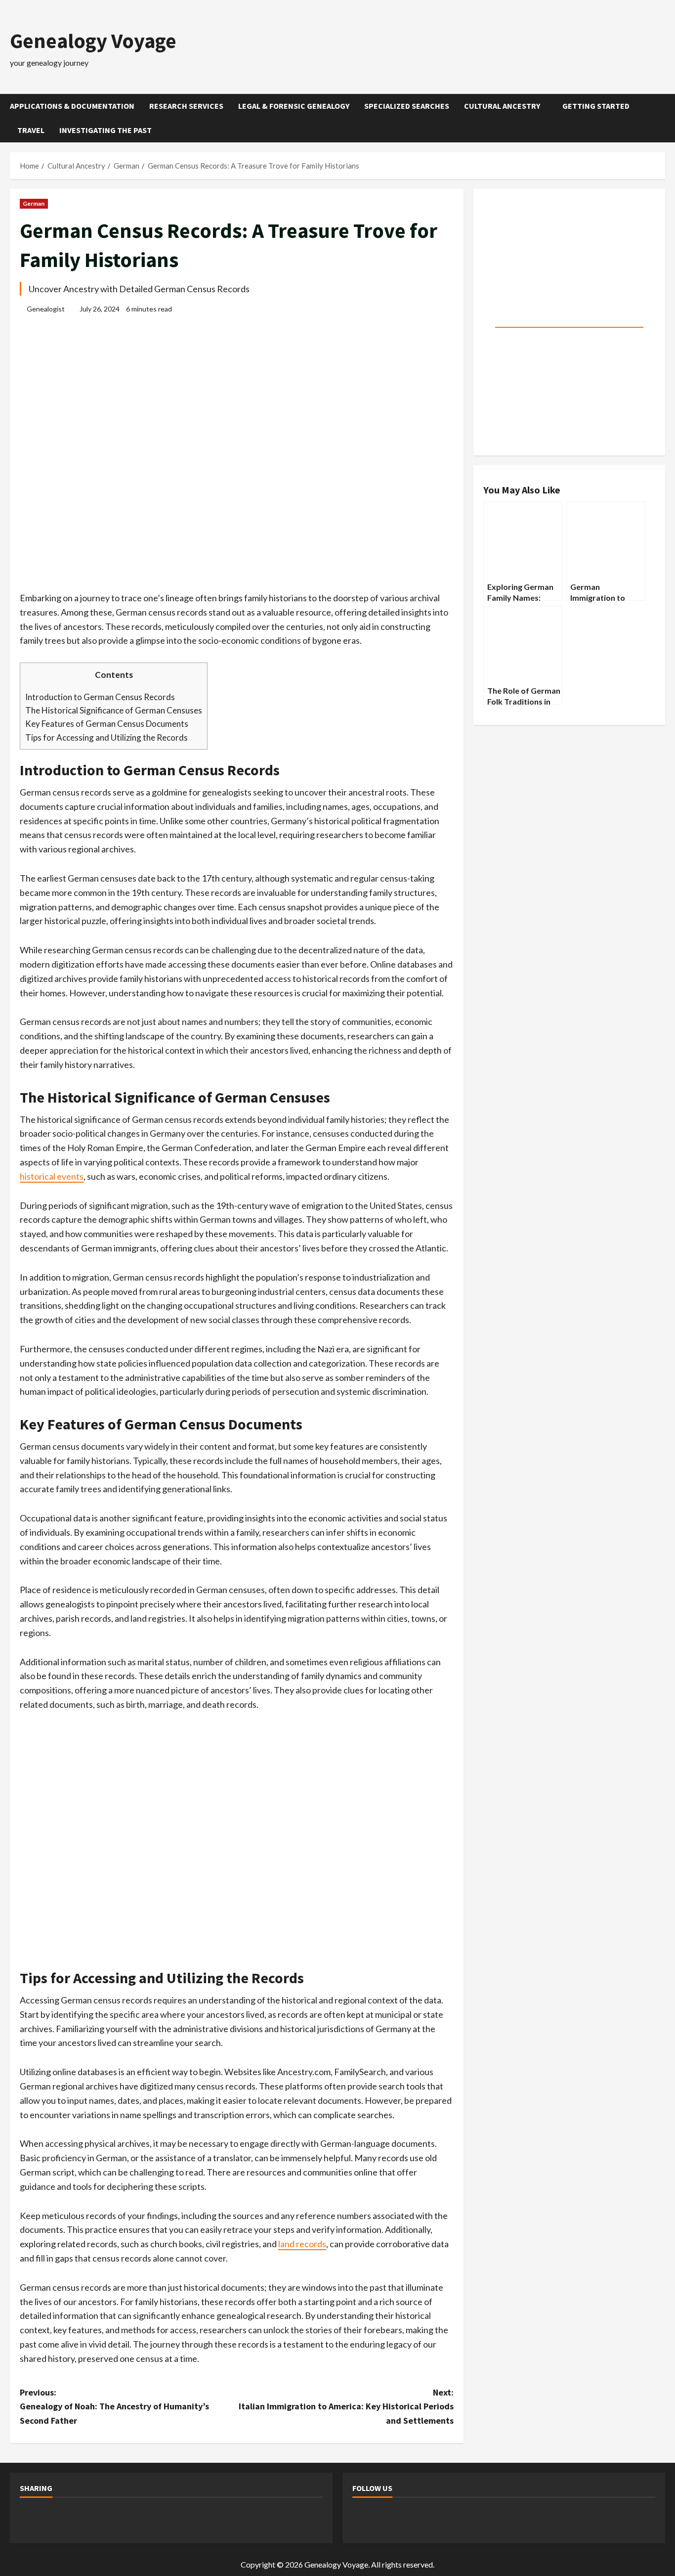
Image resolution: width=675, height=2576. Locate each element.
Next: (346, 2407)
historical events (52, 1176)
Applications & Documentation (72, 106)
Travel (31, 130)
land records (302, 2244)
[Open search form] (662, 118)
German (34, 203)
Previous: (114, 2407)
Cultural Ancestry (502, 106)
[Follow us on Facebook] (364, 2519)
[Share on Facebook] (32, 2519)
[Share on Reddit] (84, 2519)
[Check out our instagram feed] (443, 2519)
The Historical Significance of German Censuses (114, 710)
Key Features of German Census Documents (107, 724)
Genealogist (46, 309)
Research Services (186, 106)
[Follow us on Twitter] (390, 2519)
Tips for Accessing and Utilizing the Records (106, 737)
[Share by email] (189, 2519)
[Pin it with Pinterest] (110, 2519)
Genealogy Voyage (93, 41)
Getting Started (596, 106)
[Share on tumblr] (163, 2519)
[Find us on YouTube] (417, 2519)
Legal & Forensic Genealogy (294, 106)
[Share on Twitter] (58, 2519)
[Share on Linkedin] (136, 2519)
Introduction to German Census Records (100, 697)
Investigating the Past (105, 130)
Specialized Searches (407, 106)
